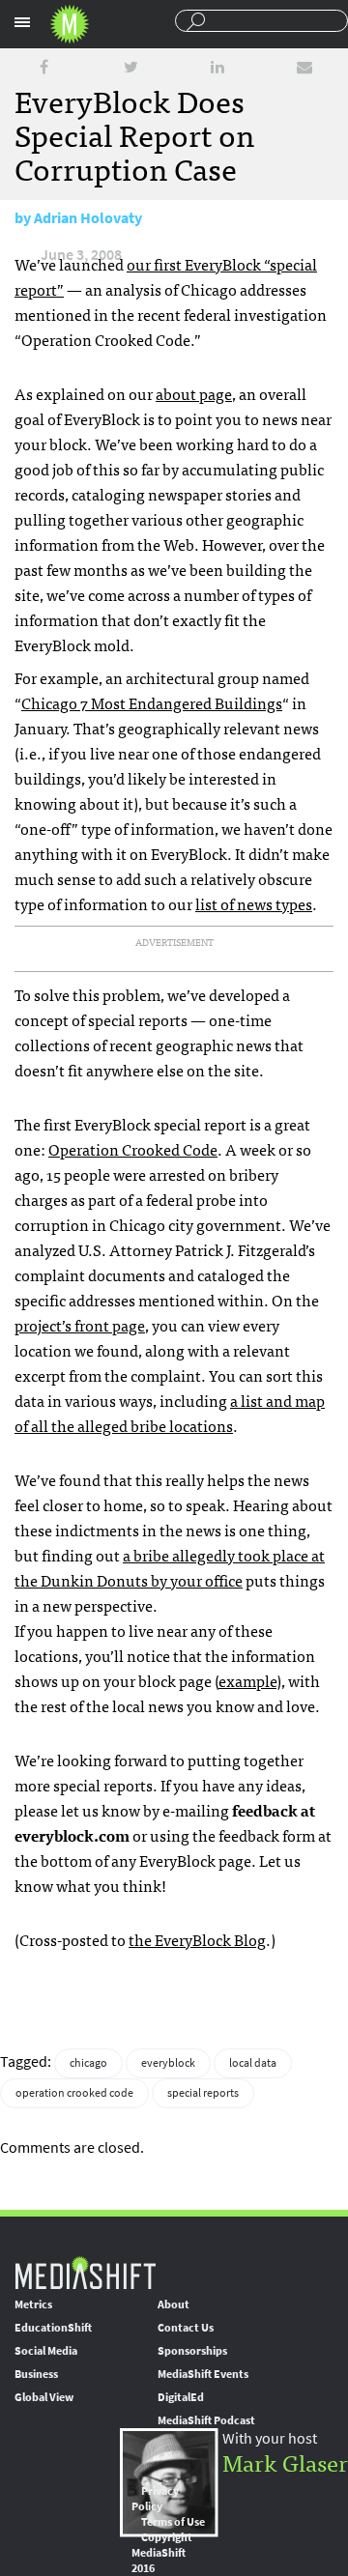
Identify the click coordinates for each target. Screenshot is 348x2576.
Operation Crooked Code (133, 1149)
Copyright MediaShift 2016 (162, 2553)
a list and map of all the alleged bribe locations (170, 1413)
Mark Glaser (285, 2462)
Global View (44, 2397)
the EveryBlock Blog (197, 1939)
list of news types (254, 903)
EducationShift (53, 2328)
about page (194, 393)
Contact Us (186, 2328)
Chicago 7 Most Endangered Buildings (152, 702)
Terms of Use (173, 2522)
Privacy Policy (155, 2499)
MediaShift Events (203, 2374)
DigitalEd (181, 2397)
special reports (203, 2093)
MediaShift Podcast (206, 2420)
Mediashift (70, 24)
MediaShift (85, 2272)
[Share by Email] (304, 67)
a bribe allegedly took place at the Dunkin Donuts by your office (170, 1567)
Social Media (46, 2351)
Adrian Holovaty (88, 218)
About (174, 2304)
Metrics (33, 2304)
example (247, 1680)
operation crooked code (74, 2093)
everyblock (168, 2063)
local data (253, 2063)
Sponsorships (192, 2351)
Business (36, 2374)
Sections (22, 22)
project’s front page (80, 1325)
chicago (88, 2063)
